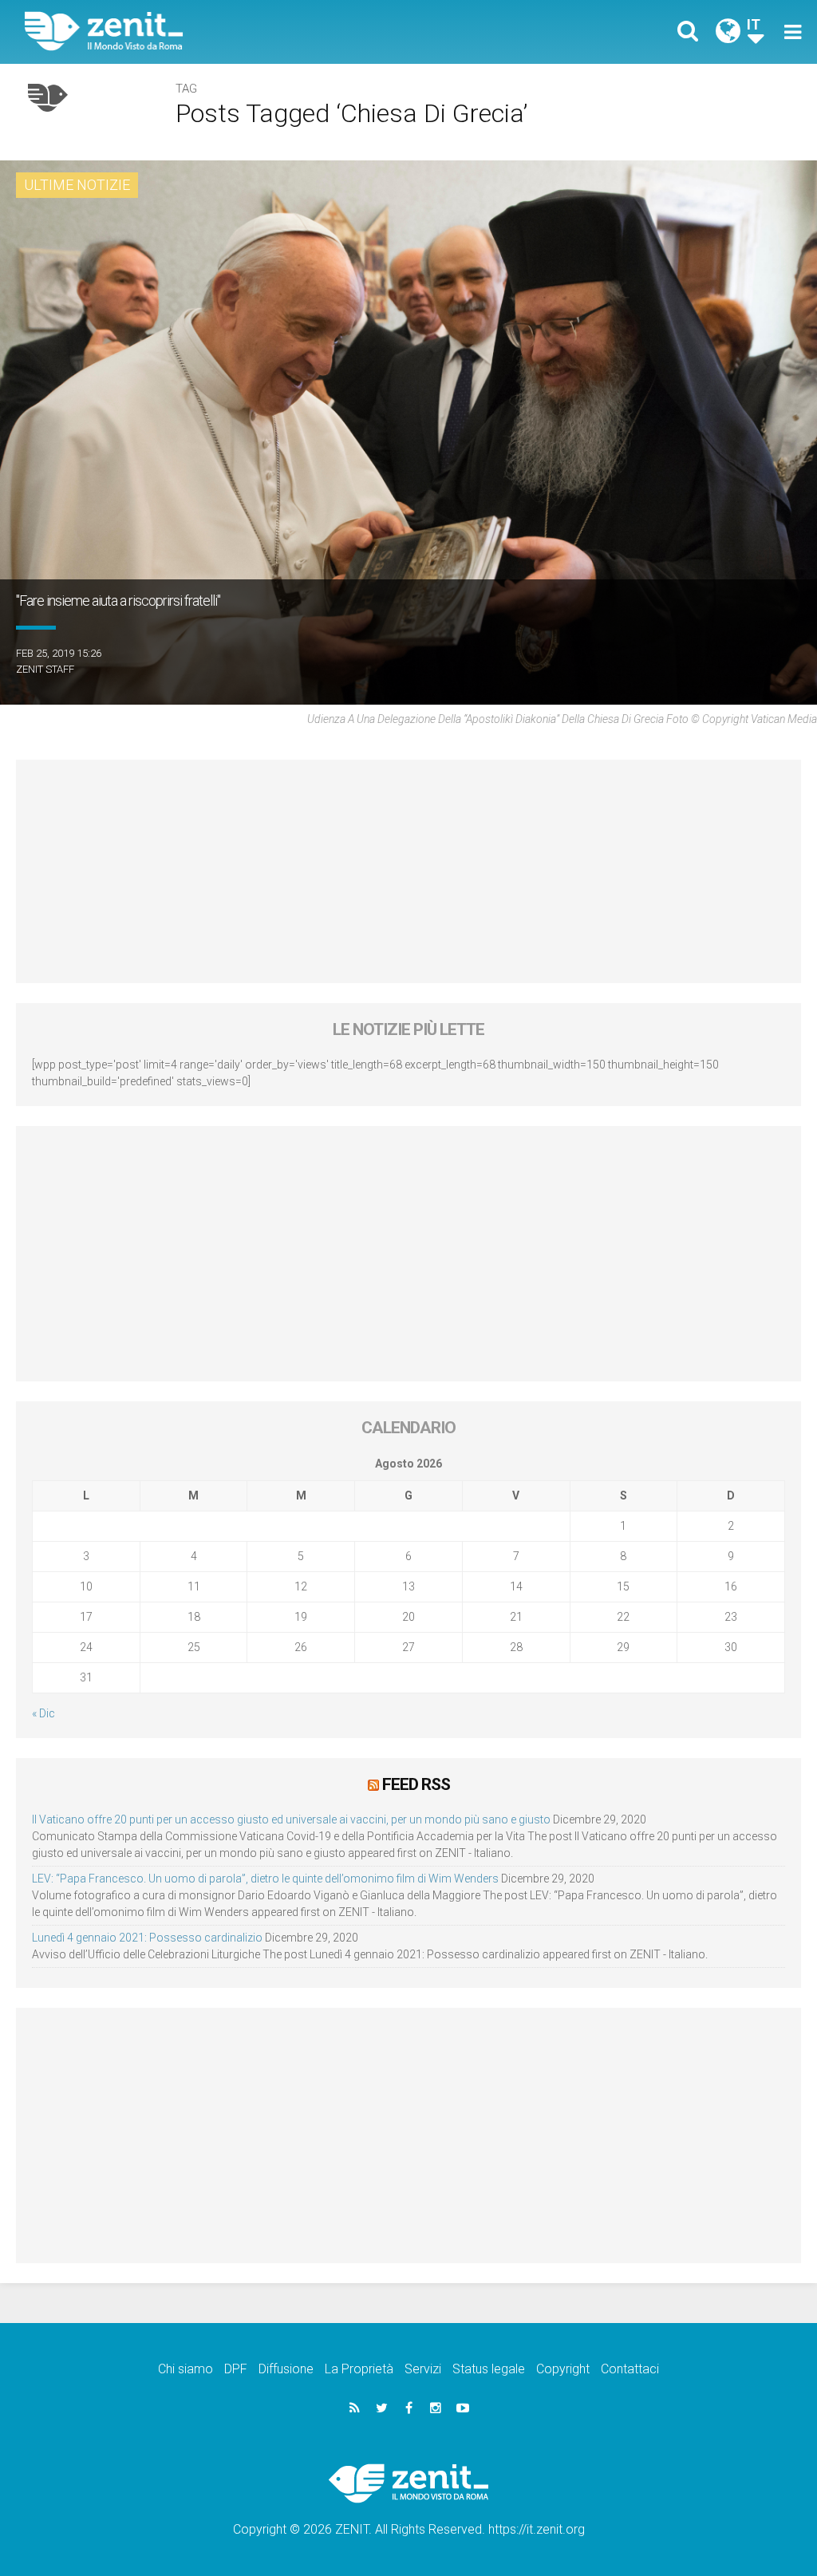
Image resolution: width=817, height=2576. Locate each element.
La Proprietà (359, 2369)
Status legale (489, 2369)
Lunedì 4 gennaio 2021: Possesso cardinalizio (147, 1938)
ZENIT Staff (45, 669)
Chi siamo (186, 2369)
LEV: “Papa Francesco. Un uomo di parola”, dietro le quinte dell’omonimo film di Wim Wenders (265, 1879)
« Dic (43, 1713)
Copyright (563, 2369)
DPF (236, 2369)
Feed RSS (416, 1784)
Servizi (423, 2369)
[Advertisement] (408, 871)
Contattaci (630, 2369)
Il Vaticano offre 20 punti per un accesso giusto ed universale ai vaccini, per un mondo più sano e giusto (291, 1819)
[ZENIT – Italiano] (229, 32)
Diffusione (286, 2369)
